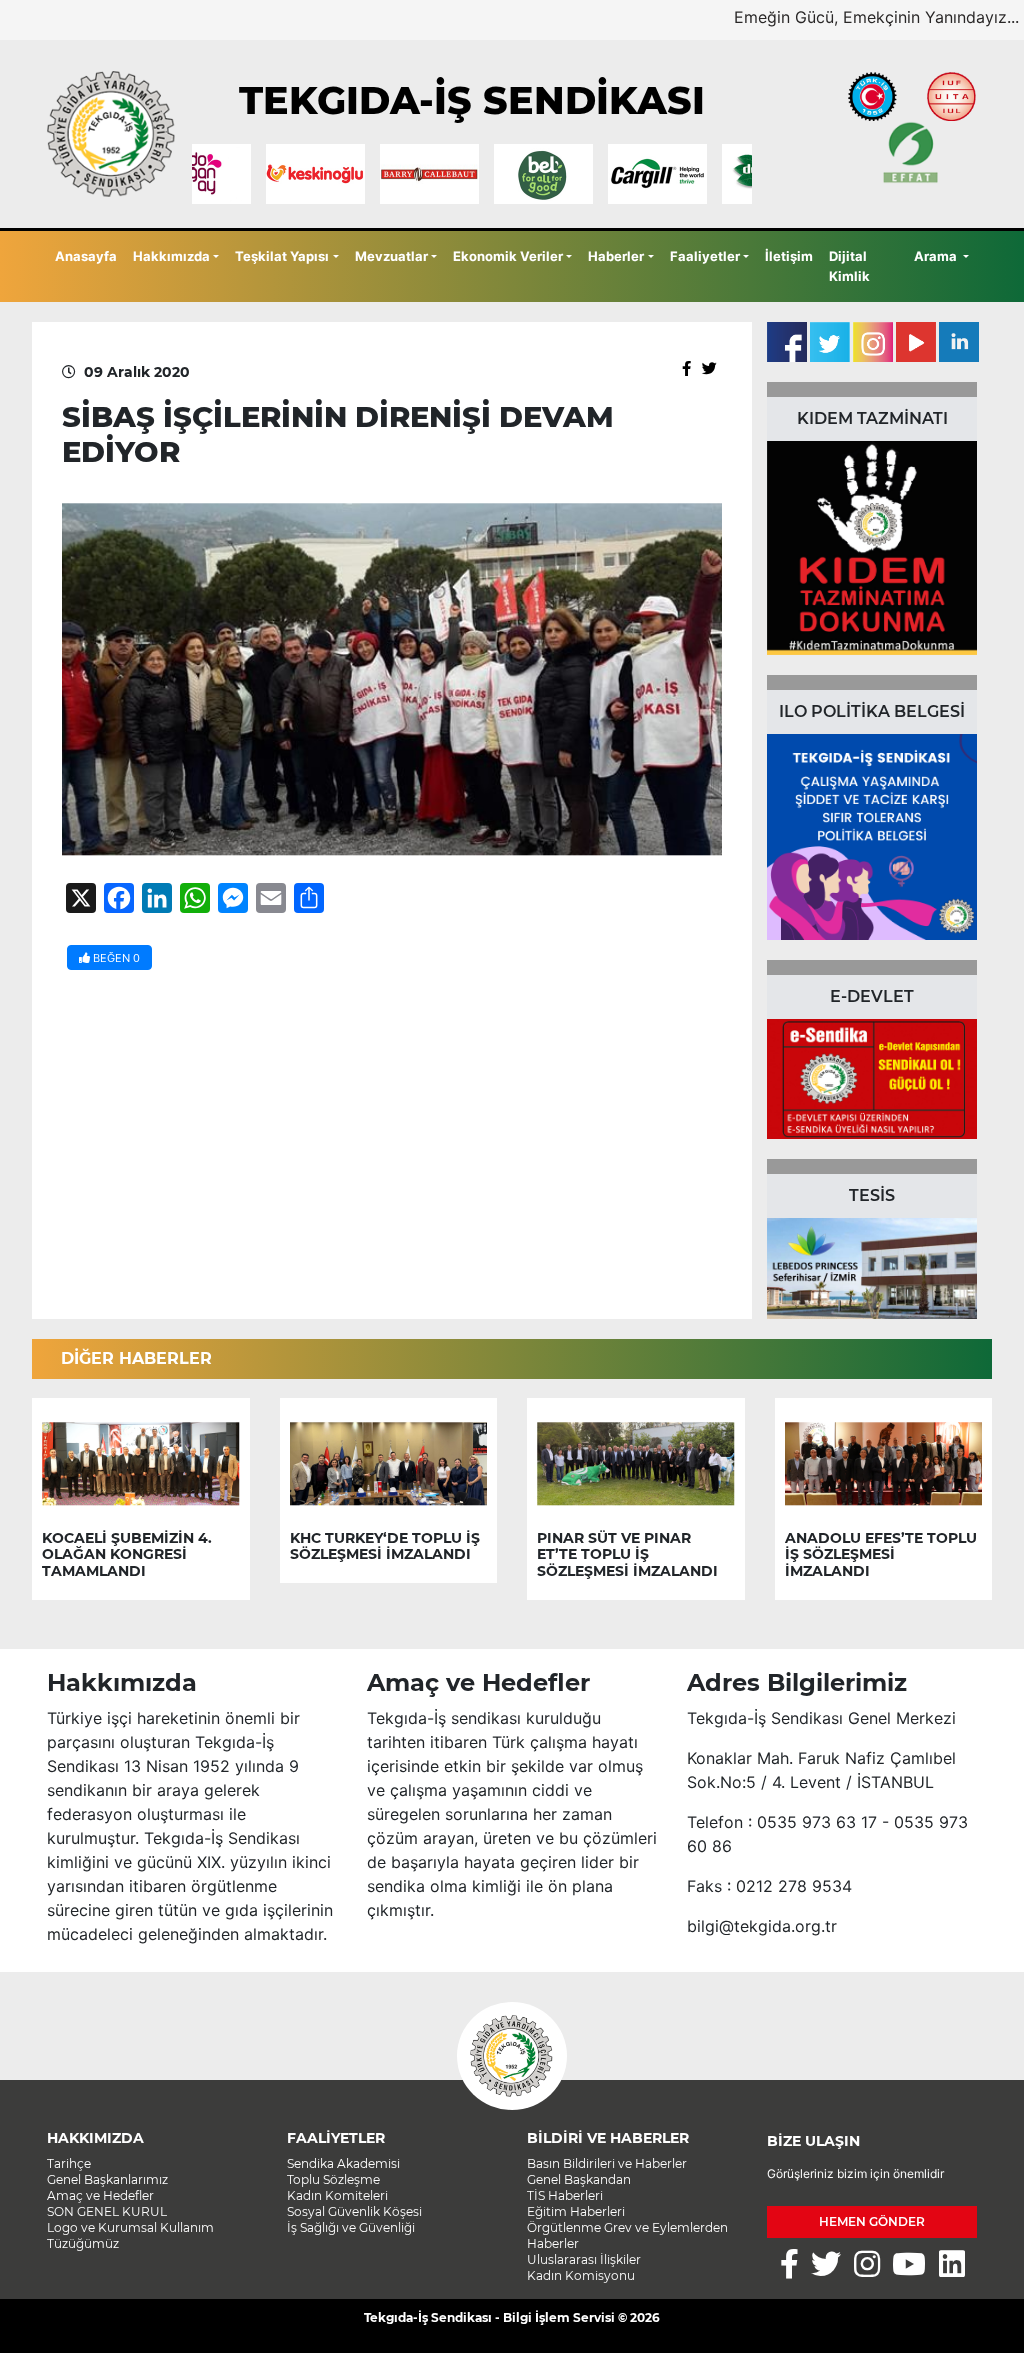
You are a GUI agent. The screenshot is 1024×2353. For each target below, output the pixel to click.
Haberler (616, 256)
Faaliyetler (705, 256)
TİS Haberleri (565, 2195)
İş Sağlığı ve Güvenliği (351, 2227)
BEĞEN (115, 958)
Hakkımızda (171, 256)
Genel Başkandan (579, 2179)
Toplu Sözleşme (333, 2179)
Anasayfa (86, 256)
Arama (937, 256)
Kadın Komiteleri (337, 2195)
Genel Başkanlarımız (107, 2179)
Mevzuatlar (391, 256)
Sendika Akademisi (343, 2163)
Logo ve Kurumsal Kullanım (130, 2227)
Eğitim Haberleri (576, 2211)
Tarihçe (69, 2163)
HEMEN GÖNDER (872, 2221)
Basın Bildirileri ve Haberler (607, 2163)
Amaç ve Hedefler (100, 2195)
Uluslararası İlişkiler (584, 2259)
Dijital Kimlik (849, 266)
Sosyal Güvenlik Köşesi (354, 2211)
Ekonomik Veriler (508, 256)
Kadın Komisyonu (581, 2275)
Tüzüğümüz (83, 2243)
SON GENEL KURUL (107, 2211)
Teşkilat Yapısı (282, 256)
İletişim (789, 256)
